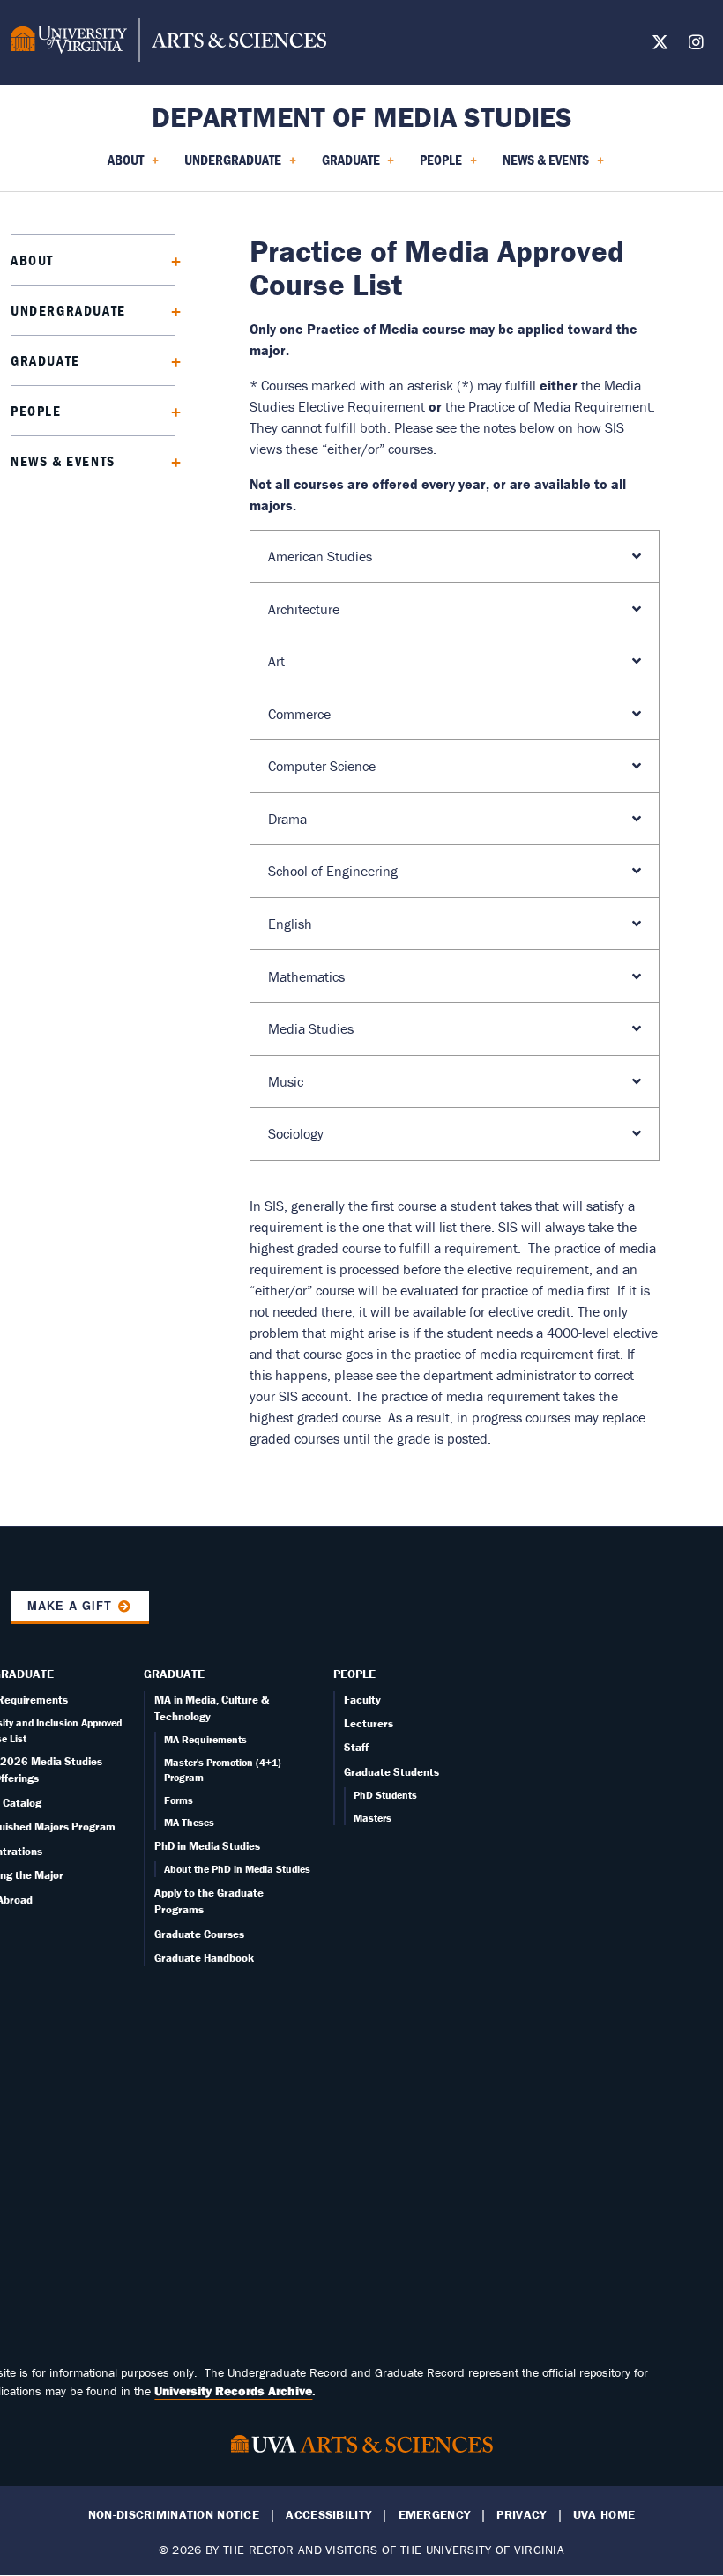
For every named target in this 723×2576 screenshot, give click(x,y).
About (32, 260)
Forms (179, 1800)
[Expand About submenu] (170, 260)
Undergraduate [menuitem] (229, 166)
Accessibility (328, 2515)
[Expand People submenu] (170, 410)
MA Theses (189, 1822)
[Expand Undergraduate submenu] (170, 310)
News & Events (63, 461)
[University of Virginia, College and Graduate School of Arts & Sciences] (168, 42)
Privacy (521, 2515)
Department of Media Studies (362, 117)
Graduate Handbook (204, 1958)
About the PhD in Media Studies (237, 1869)
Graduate (45, 360)
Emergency (435, 2515)
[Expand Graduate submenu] (170, 360)
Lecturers (369, 1723)
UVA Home (604, 2515)
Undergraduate (68, 310)
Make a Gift (70, 1606)
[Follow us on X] (660, 45)
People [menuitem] (437, 166)
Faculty (362, 1700)
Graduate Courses (199, 1934)
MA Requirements (205, 1739)
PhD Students (385, 1795)
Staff (356, 1747)
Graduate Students (391, 1772)
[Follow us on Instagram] (696, 45)
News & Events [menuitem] (542, 166)
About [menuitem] (122, 166)
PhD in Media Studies (207, 1846)
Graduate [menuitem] (347, 166)
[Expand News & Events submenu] (170, 460)
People (36, 411)
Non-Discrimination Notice (174, 2515)
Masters (373, 1818)
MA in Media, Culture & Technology (212, 1708)
